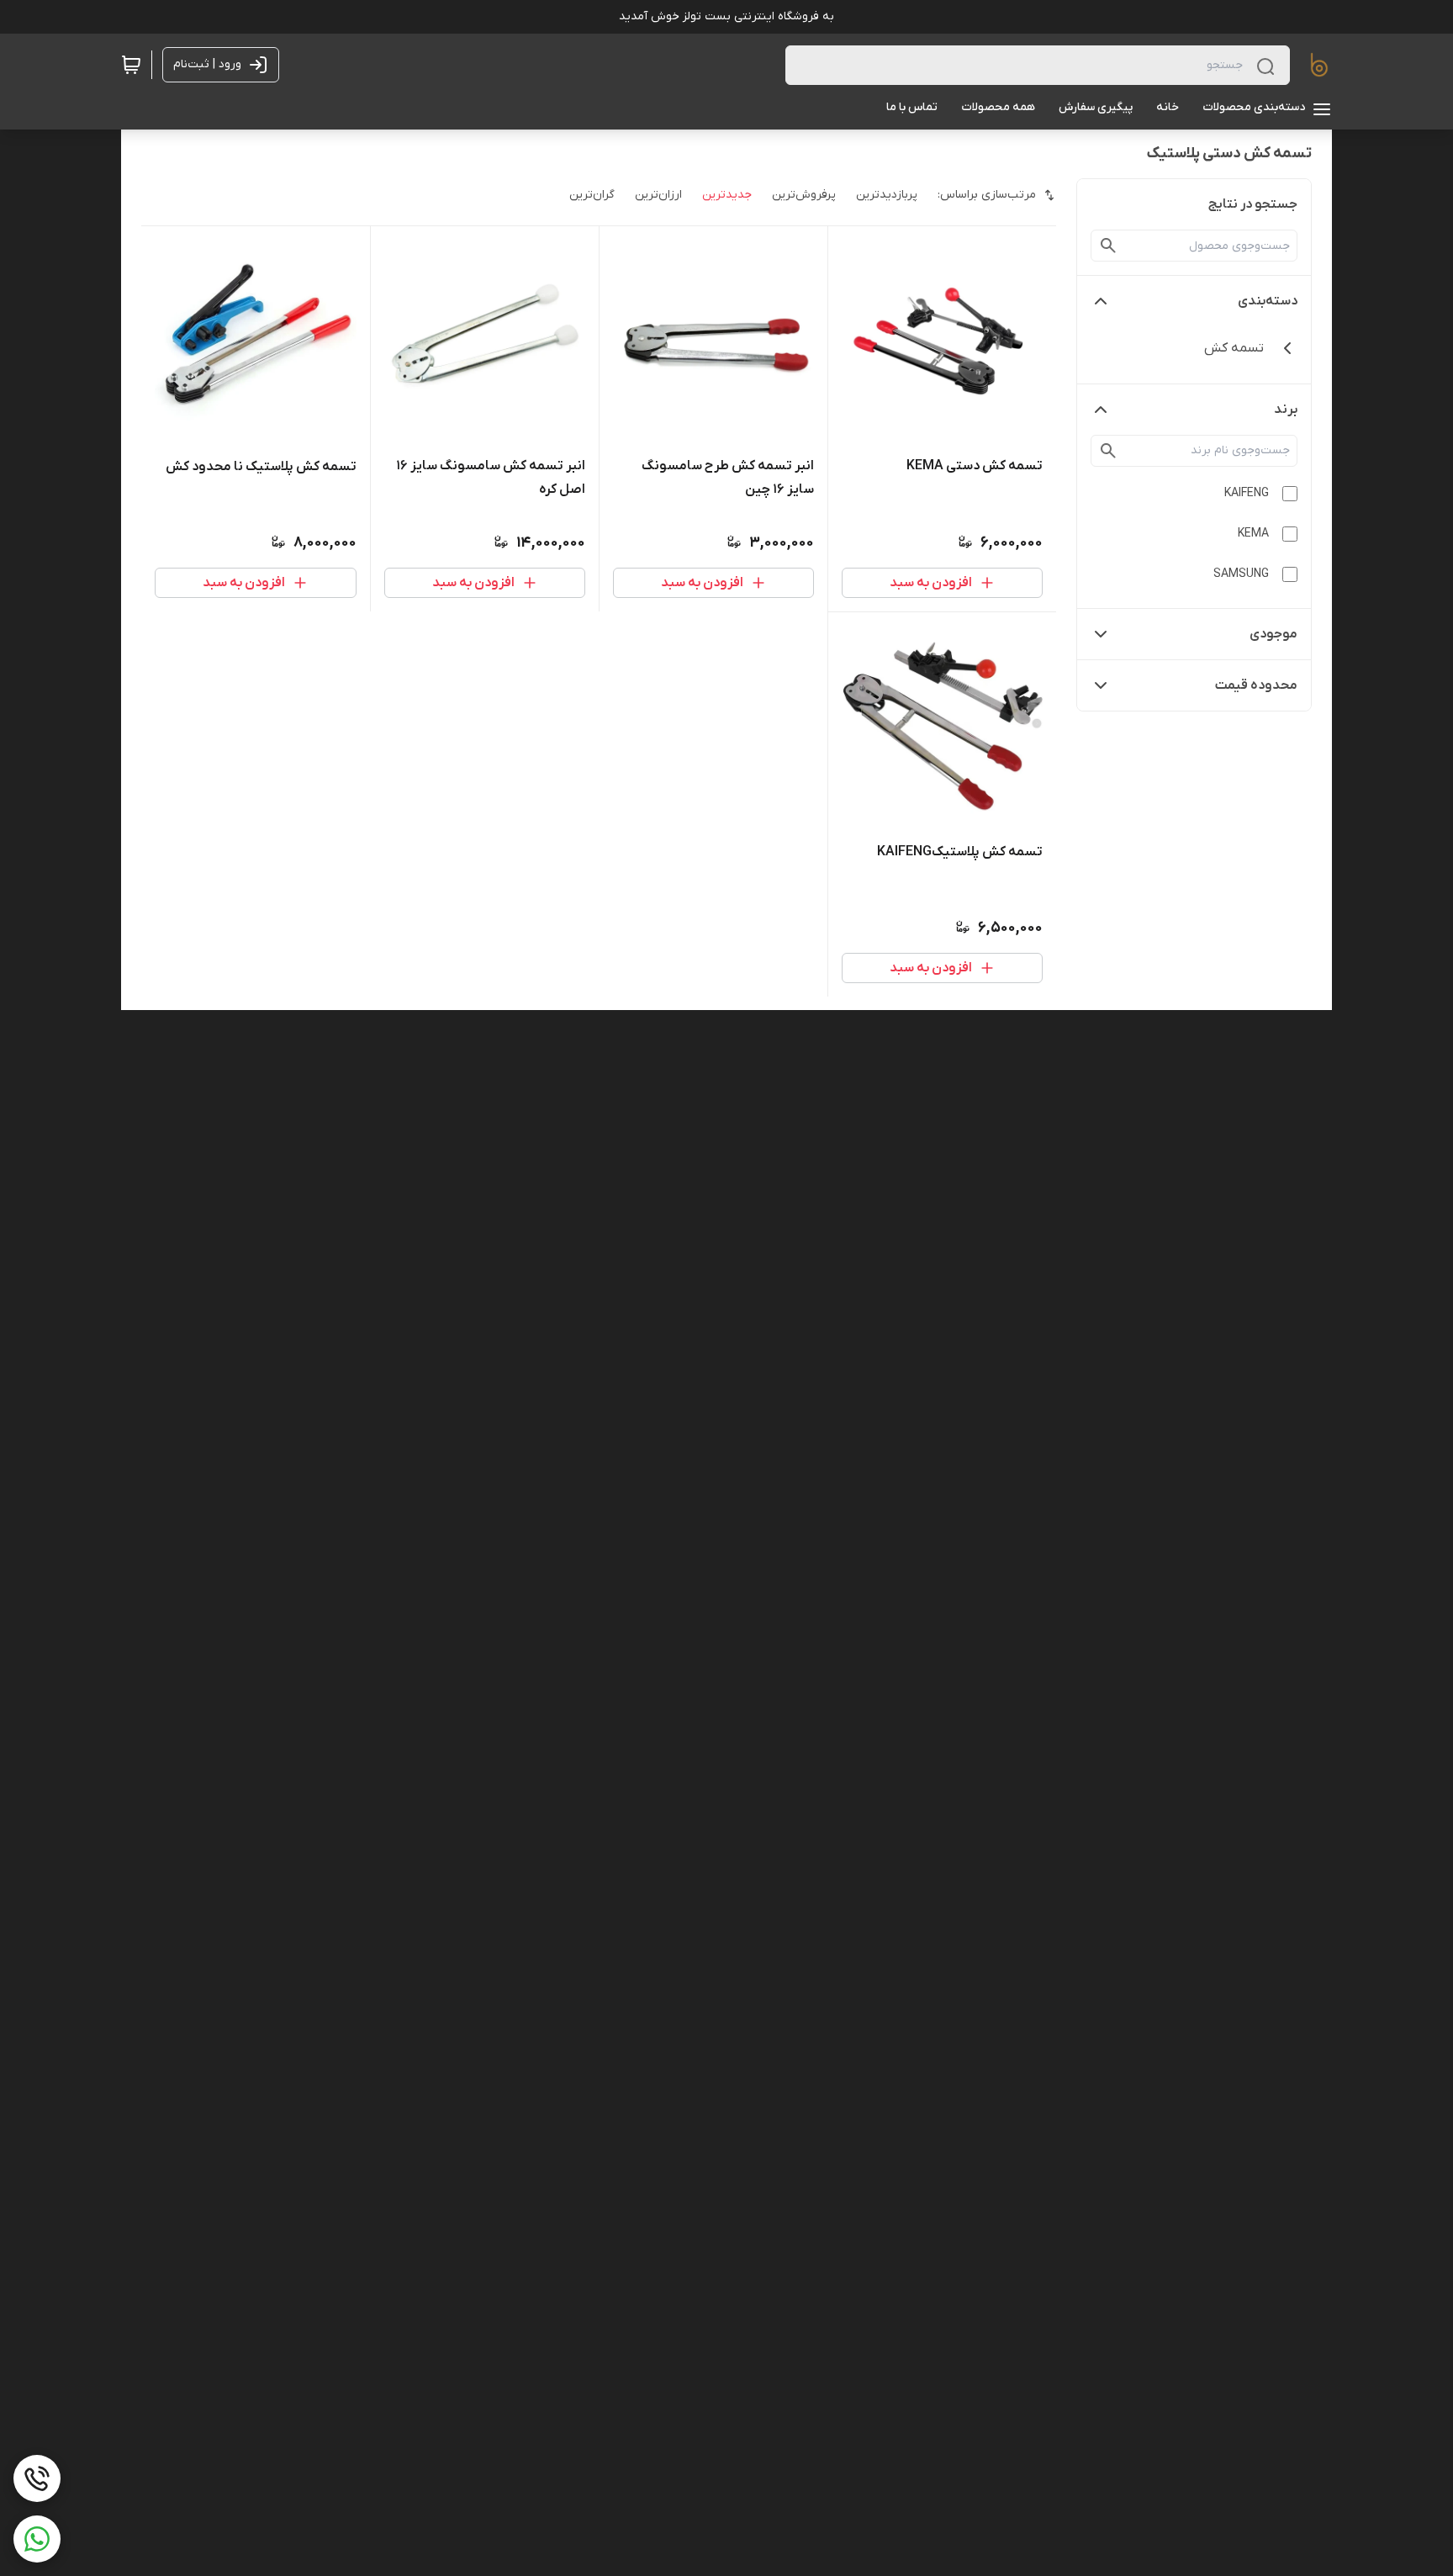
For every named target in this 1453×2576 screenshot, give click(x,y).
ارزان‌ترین (658, 195)
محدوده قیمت (1256, 685)
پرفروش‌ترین (804, 195)
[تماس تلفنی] (37, 2478)
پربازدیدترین (887, 195)
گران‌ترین (592, 195)
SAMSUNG (1241, 574)
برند (1286, 410)
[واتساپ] (37, 2539)
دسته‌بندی (1268, 301)
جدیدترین (727, 195)
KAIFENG (1247, 493)
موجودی (1273, 634)
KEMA (1253, 534)
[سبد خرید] (131, 65)
